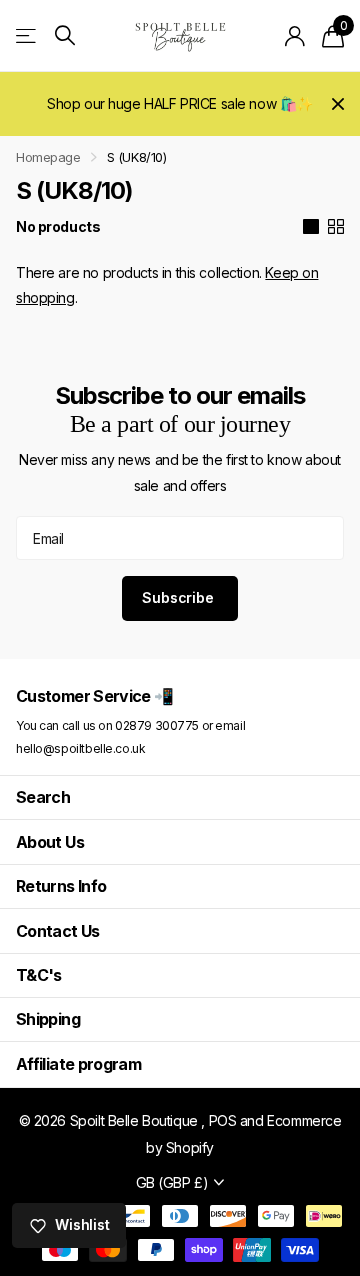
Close (338, 104)
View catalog (27, 35)
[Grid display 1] (311, 227)
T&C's (39, 975)
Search (43, 797)
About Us (50, 842)
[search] (65, 35)
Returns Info (61, 886)
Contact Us (58, 931)
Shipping (48, 1019)
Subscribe (180, 597)
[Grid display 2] (336, 227)
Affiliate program (78, 1064)
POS (223, 1120)
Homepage (48, 157)
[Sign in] (295, 36)
